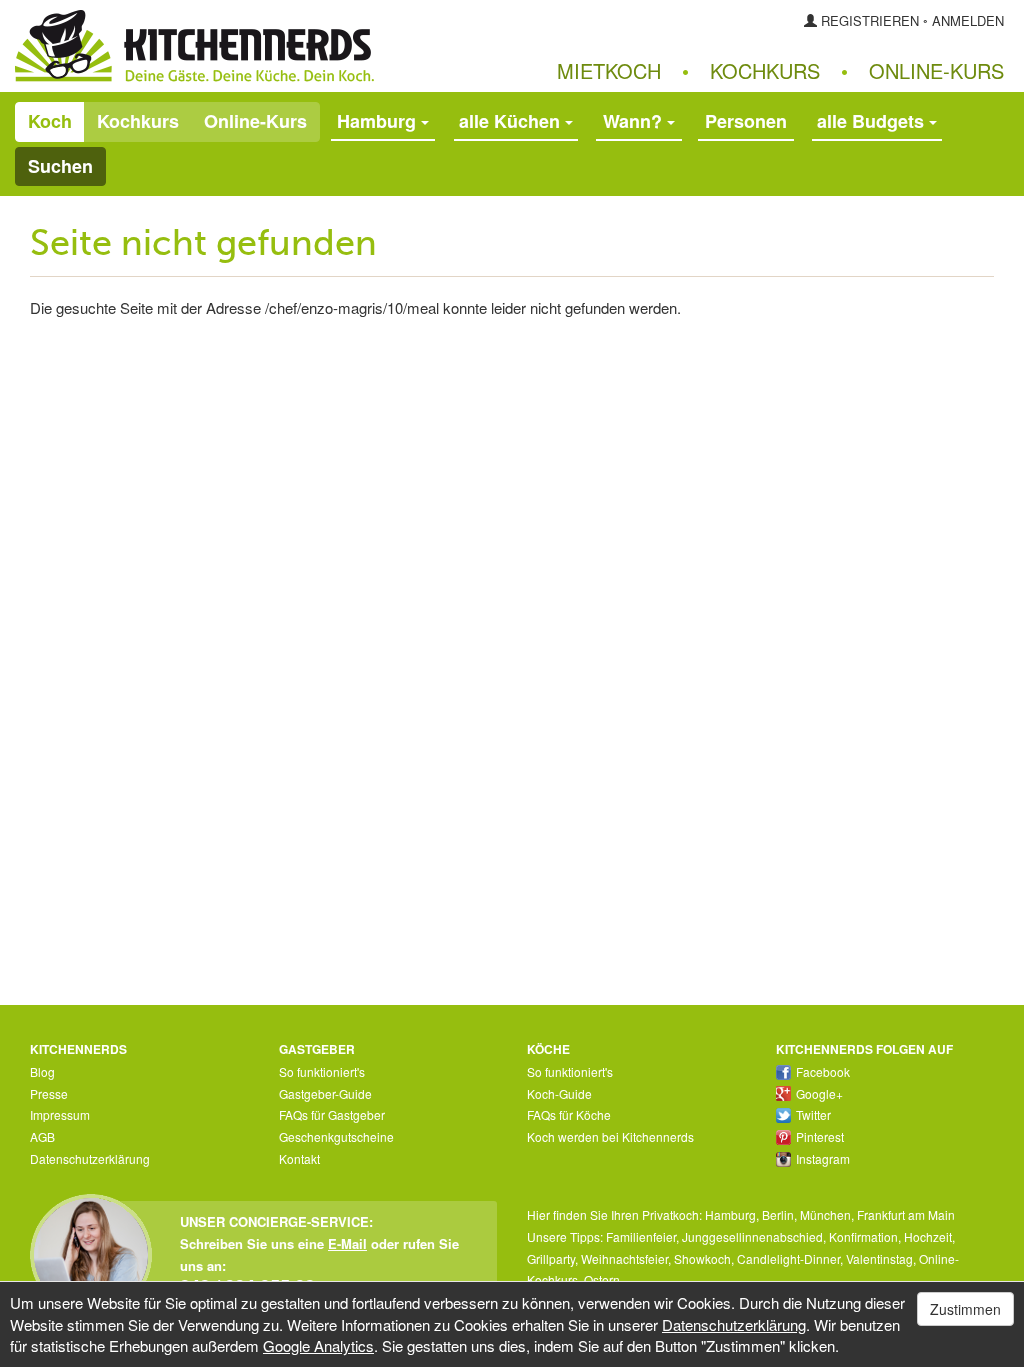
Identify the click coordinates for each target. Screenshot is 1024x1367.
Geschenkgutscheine (336, 1136)
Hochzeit (928, 1236)
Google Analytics (318, 1345)
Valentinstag (879, 1258)
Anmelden (968, 20)
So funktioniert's (322, 1071)
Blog (42, 1071)
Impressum (60, 1114)
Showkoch (702, 1258)
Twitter (813, 1114)
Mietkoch (609, 70)
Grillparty (551, 1258)
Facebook (823, 1071)
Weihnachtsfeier (624, 1258)
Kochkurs (765, 70)
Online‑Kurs (936, 70)
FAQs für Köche (569, 1114)
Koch (50, 121)
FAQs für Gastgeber (332, 1114)
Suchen (60, 166)
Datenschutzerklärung (90, 1158)
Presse (49, 1093)
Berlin (778, 1214)
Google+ (819, 1093)
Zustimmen (965, 1309)
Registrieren (870, 20)
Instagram (823, 1158)
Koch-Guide (559, 1093)
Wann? (635, 121)
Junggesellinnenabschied (752, 1236)
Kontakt (299, 1158)
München (825, 1214)
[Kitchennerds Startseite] (256, 46)
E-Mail (347, 1243)
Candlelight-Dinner (788, 1258)
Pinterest (820, 1136)
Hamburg (730, 1214)
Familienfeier (641, 1236)
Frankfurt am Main (906, 1214)
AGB (42, 1136)
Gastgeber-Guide (325, 1093)
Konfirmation (863, 1236)
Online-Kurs (255, 121)
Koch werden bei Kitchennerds (610, 1136)
